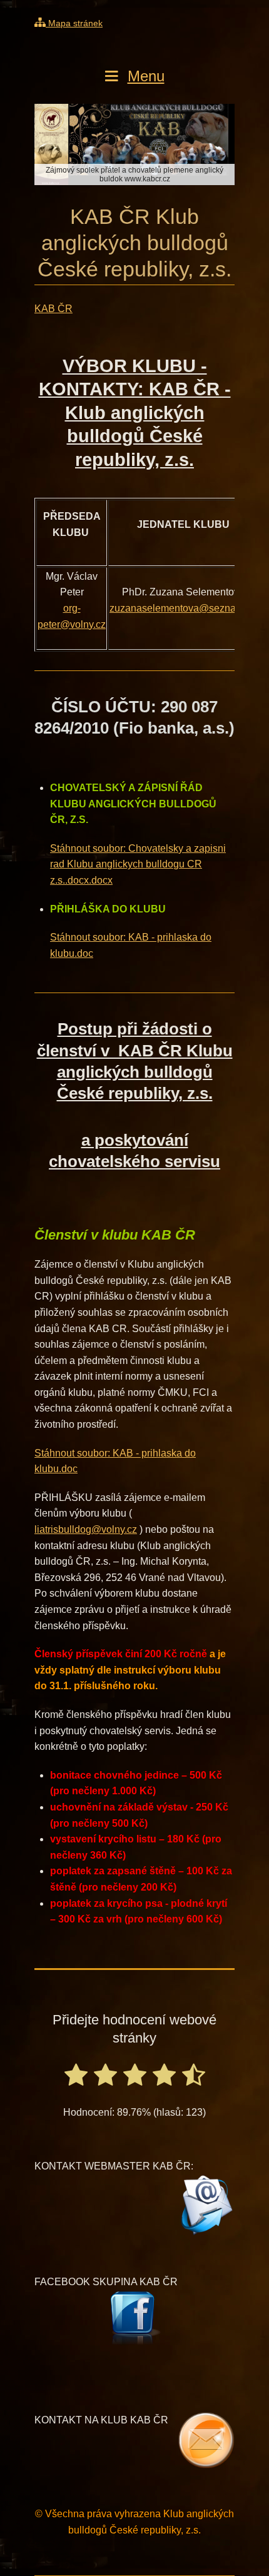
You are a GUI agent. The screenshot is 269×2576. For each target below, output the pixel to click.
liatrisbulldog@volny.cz (86, 1529)
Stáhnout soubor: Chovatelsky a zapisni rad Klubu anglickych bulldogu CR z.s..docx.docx (138, 864)
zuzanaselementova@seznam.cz (183, 608)
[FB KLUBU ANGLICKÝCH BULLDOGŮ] (134, 2318)
